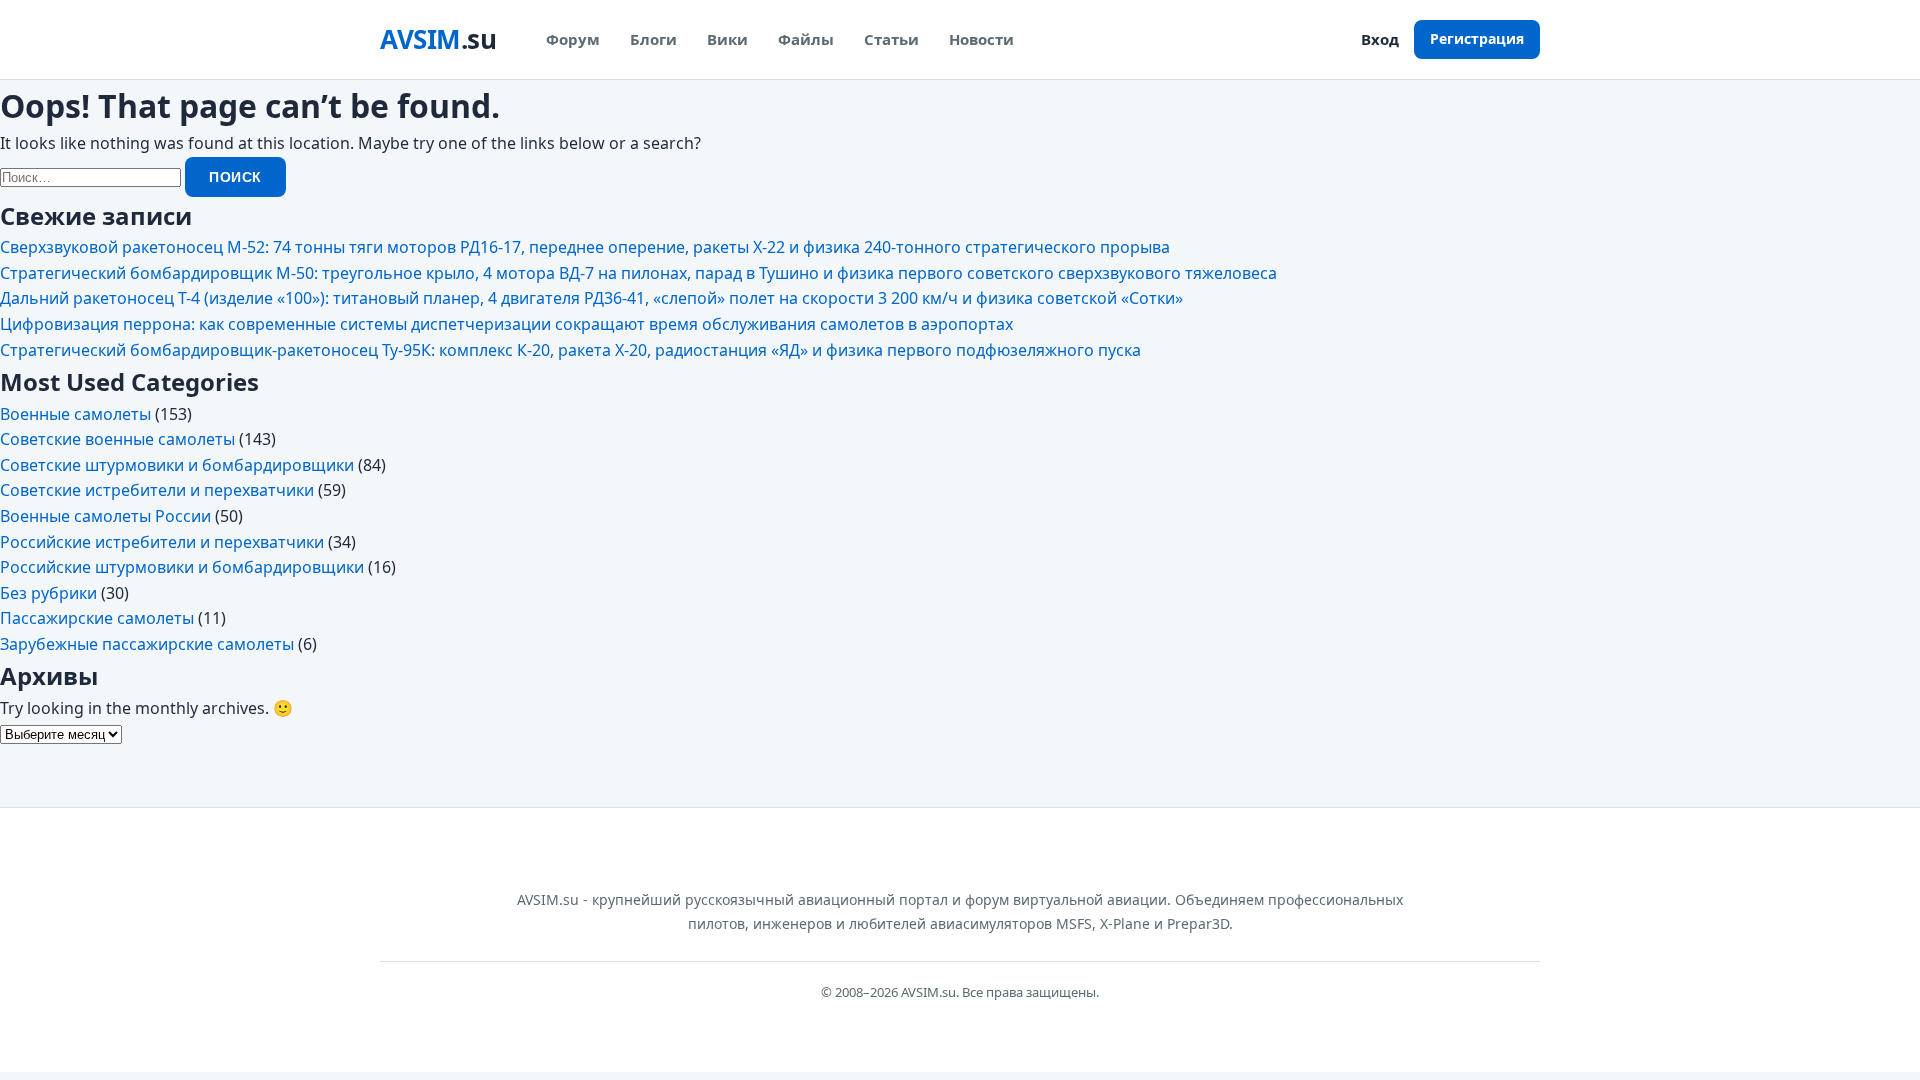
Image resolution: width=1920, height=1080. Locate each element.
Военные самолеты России (105, 516)
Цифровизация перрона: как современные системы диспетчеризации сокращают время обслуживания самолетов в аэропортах (506, 324)
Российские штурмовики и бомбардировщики (182, 567)
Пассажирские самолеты (97, 618)
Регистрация (1477, 38)
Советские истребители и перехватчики (157, 490)
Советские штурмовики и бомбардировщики (177, 465)
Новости (981, 39)
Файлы (806, 39)
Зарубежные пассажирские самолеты (147, 644)
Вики (727, 39)
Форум (573, 39)
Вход (1380, 39)
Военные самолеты (75, 414)
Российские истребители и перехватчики (162, 542)
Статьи (891, 39)
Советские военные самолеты (117, 439)
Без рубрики (48, 593)
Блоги (653, 39)
